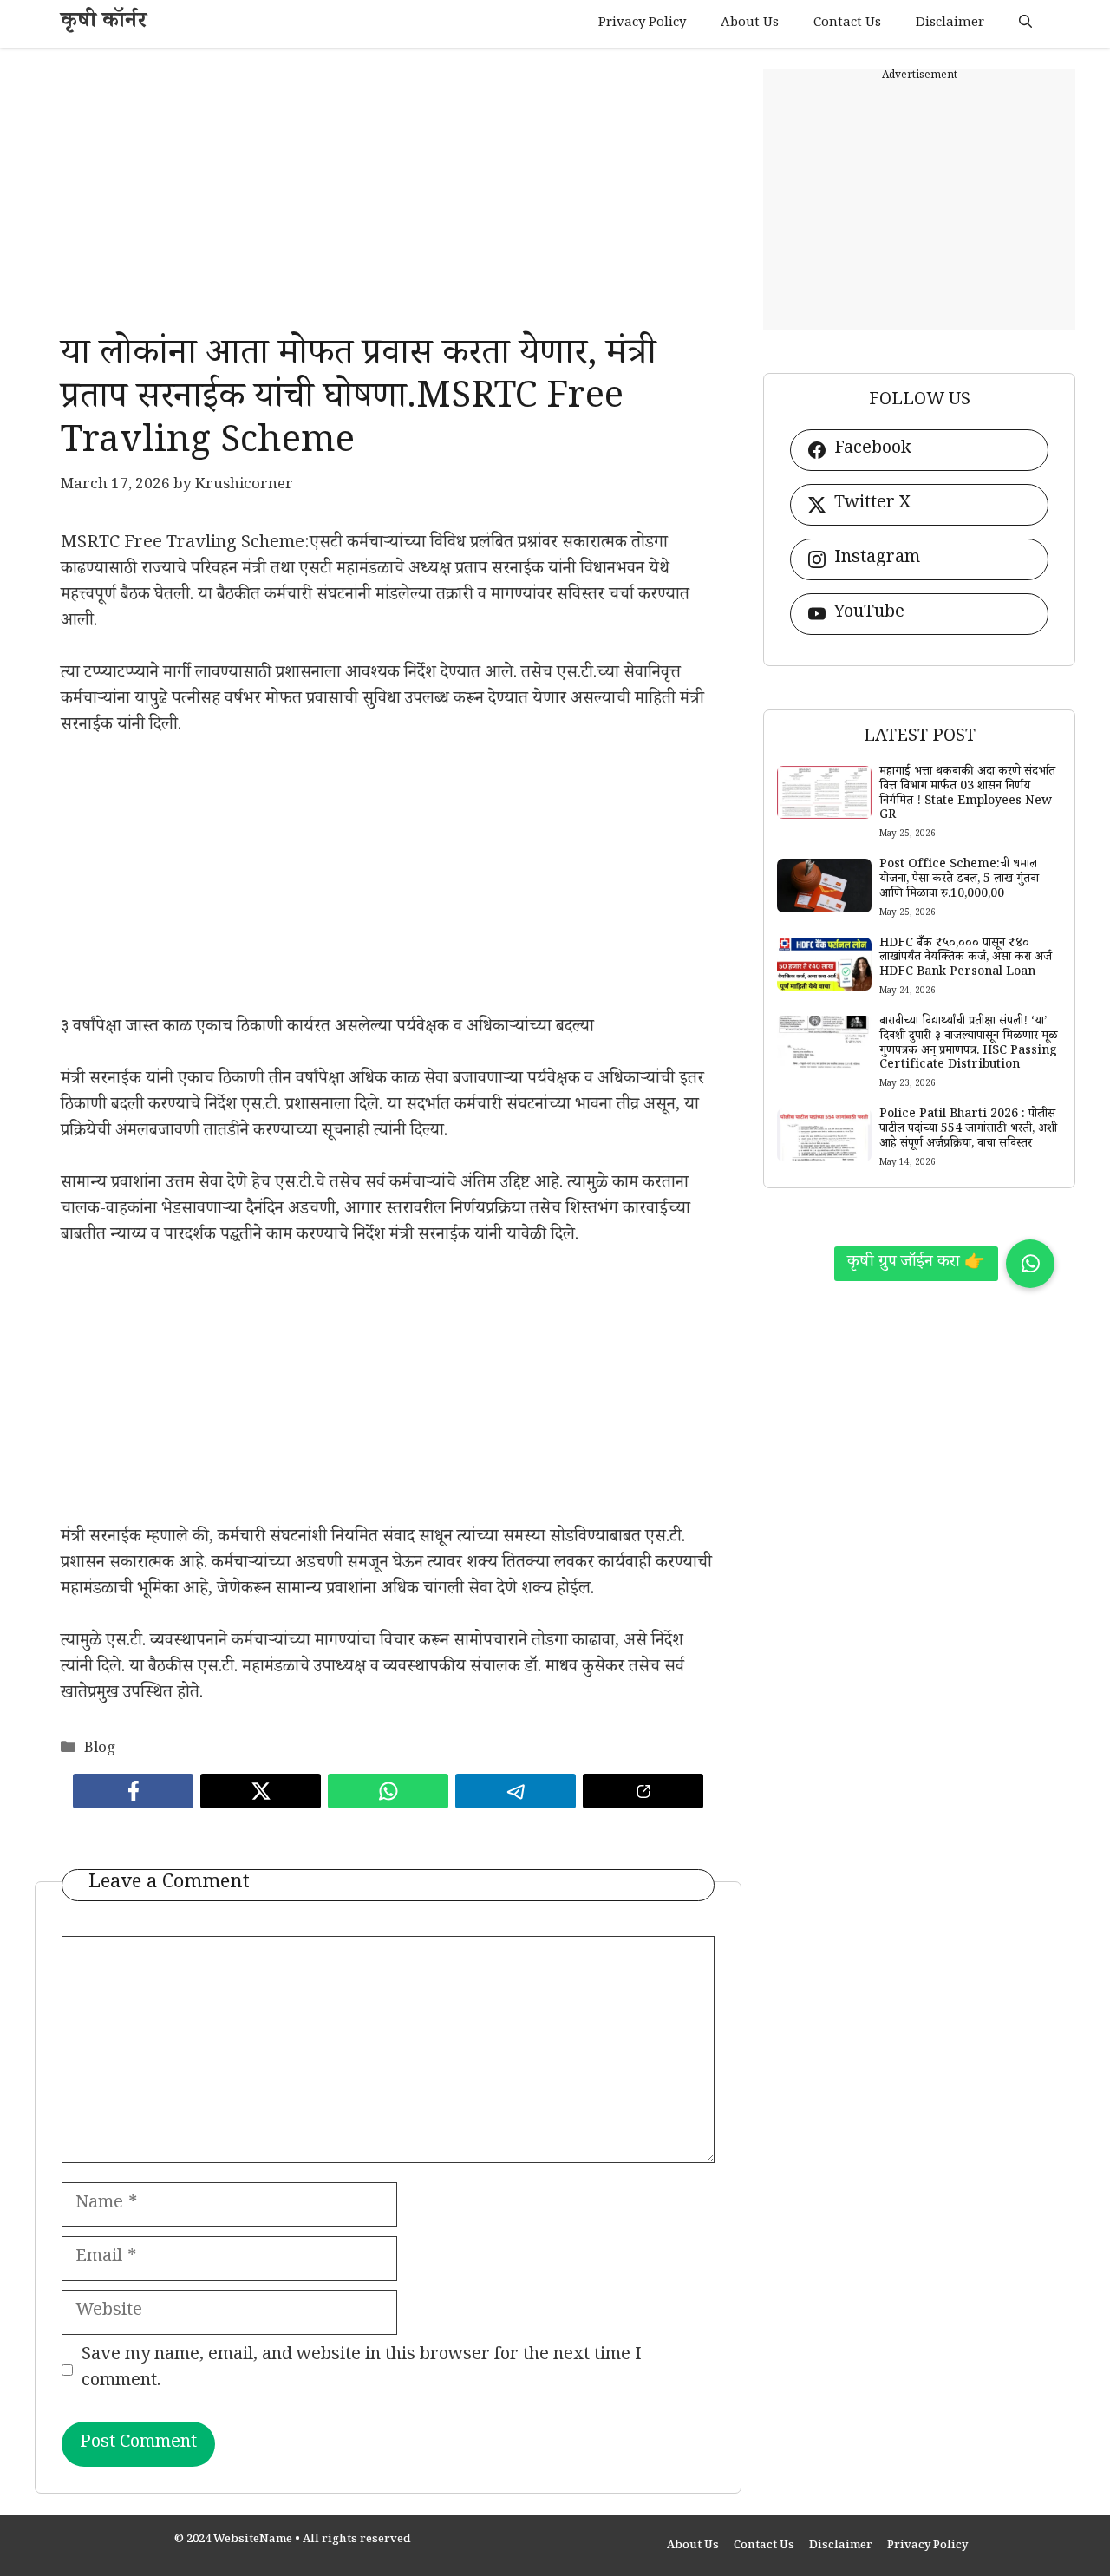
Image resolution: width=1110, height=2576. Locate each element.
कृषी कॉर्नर (104, 24)
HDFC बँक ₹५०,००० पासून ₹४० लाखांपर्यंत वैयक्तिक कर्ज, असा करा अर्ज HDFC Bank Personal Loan (966, 959)
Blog (100, 1750)
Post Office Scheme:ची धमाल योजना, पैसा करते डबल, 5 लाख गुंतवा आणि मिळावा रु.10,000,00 (959, 880)
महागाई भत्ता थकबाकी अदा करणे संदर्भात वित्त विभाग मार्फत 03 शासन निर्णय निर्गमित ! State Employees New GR (967, 794)
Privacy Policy (642, 24)
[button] (1025, 24)
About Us (750, 24)
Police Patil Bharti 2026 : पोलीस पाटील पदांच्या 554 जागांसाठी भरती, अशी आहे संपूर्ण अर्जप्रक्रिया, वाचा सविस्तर (968, 1130)
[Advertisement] (388, 191)
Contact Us (847, 24)
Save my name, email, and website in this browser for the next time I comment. (362, 2370)
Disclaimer (950, 24)
